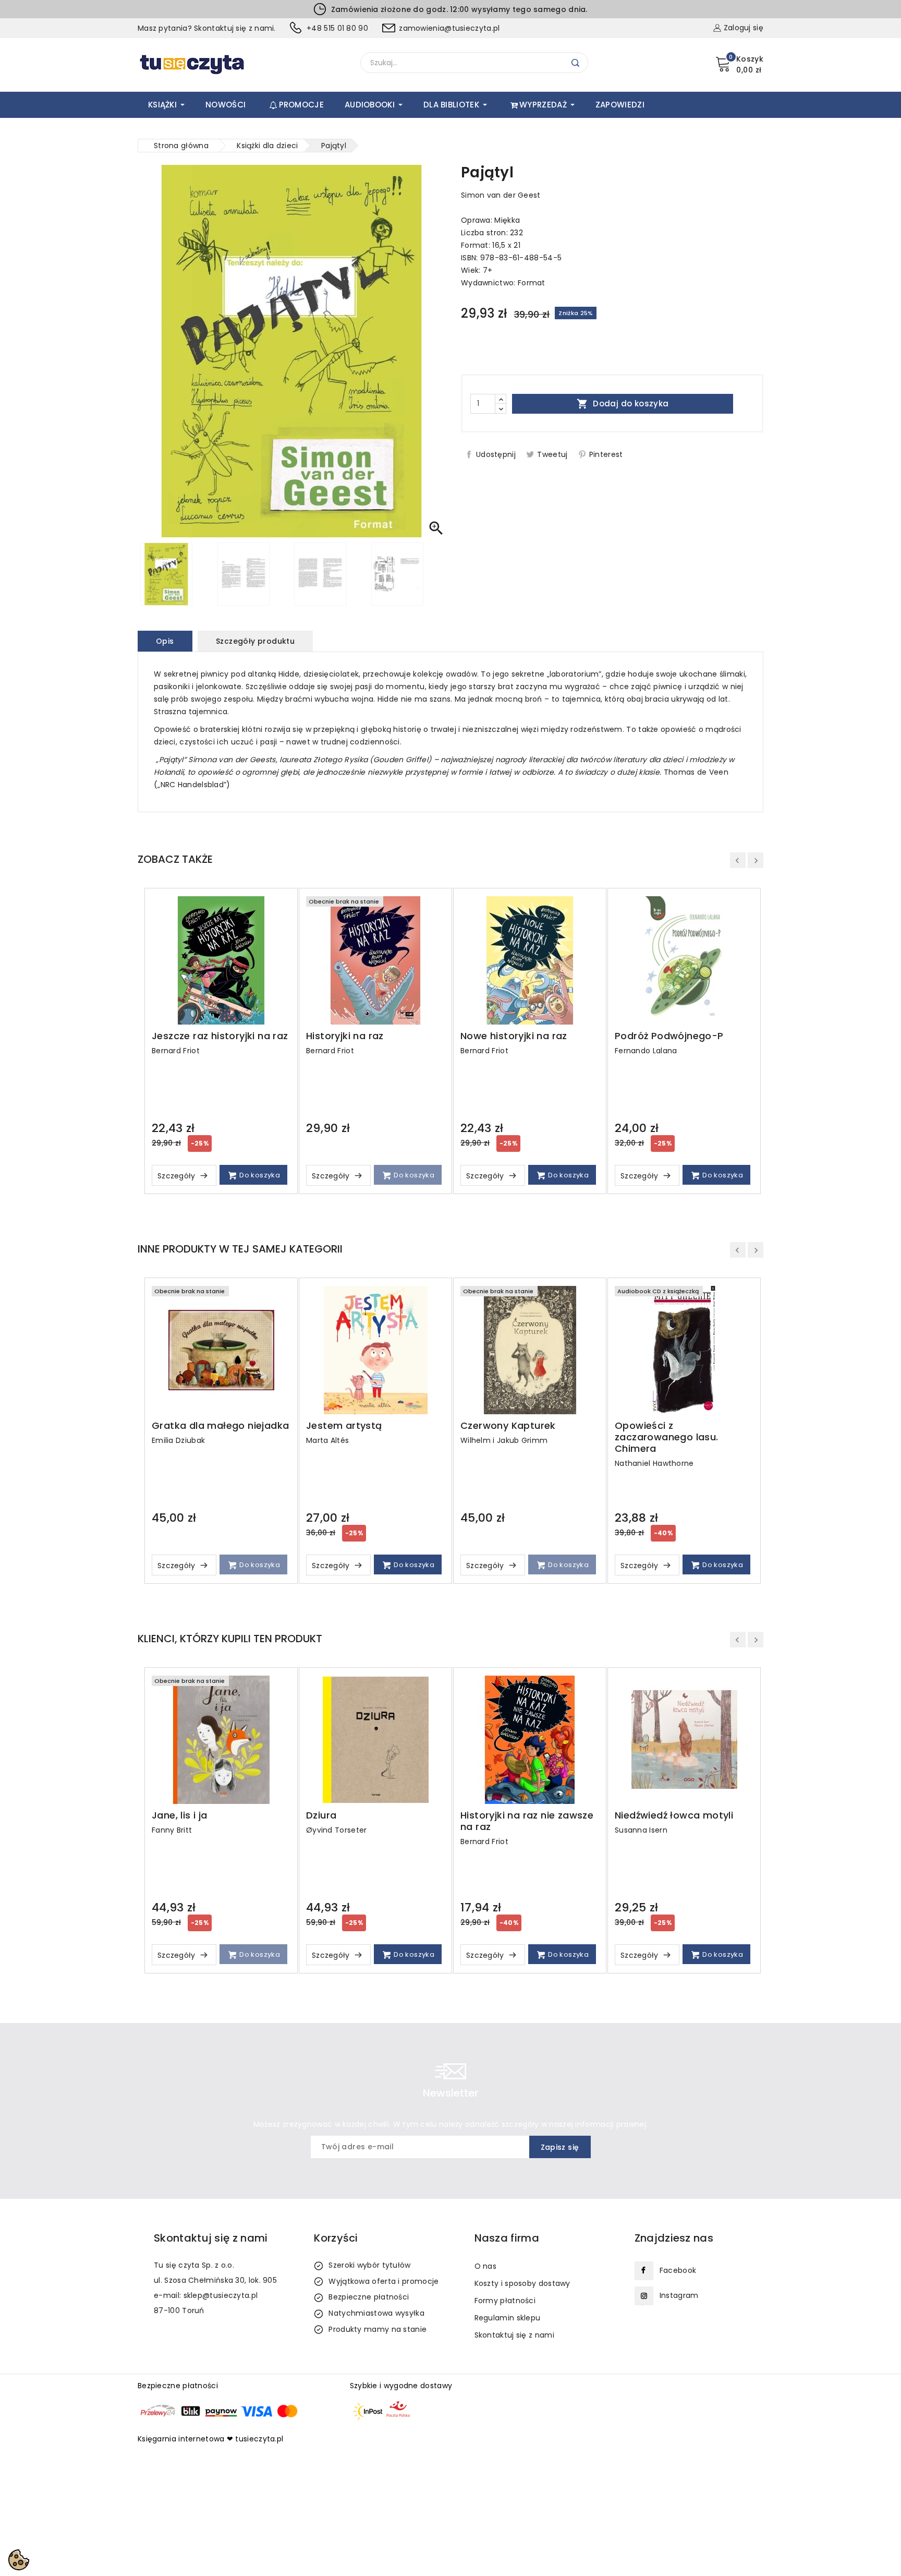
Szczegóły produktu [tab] (255, 641)
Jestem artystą (344, 1426)
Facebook (678, 2270)
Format (532, 283)
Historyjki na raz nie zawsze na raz (527, 1821)
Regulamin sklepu (508, 2318)
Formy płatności (505, 2301)
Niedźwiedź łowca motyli (674, 1815)
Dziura (321, 1815)
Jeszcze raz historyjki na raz (220, 1036)
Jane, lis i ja (180, 1815)
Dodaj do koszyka (623, 404)
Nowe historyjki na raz (514, 1036)
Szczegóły (178, 1176)
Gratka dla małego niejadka (220, 1426)
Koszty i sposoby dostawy (522, 2283)
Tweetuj (552, 454)
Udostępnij (496, 454)
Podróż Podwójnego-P (669, 1036)
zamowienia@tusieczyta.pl (449, 28)
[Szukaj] (576, 63)
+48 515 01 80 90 (337, 28)
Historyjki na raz (345, 1036)
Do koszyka (259, 1175)
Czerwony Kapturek (508, 1426)
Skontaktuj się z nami (514, 2335)
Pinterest (606, 454)
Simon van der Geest (501, 195)
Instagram (679, 2295)
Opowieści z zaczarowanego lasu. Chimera (667, 1437)
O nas (486, 2266)
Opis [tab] (165, 641)
